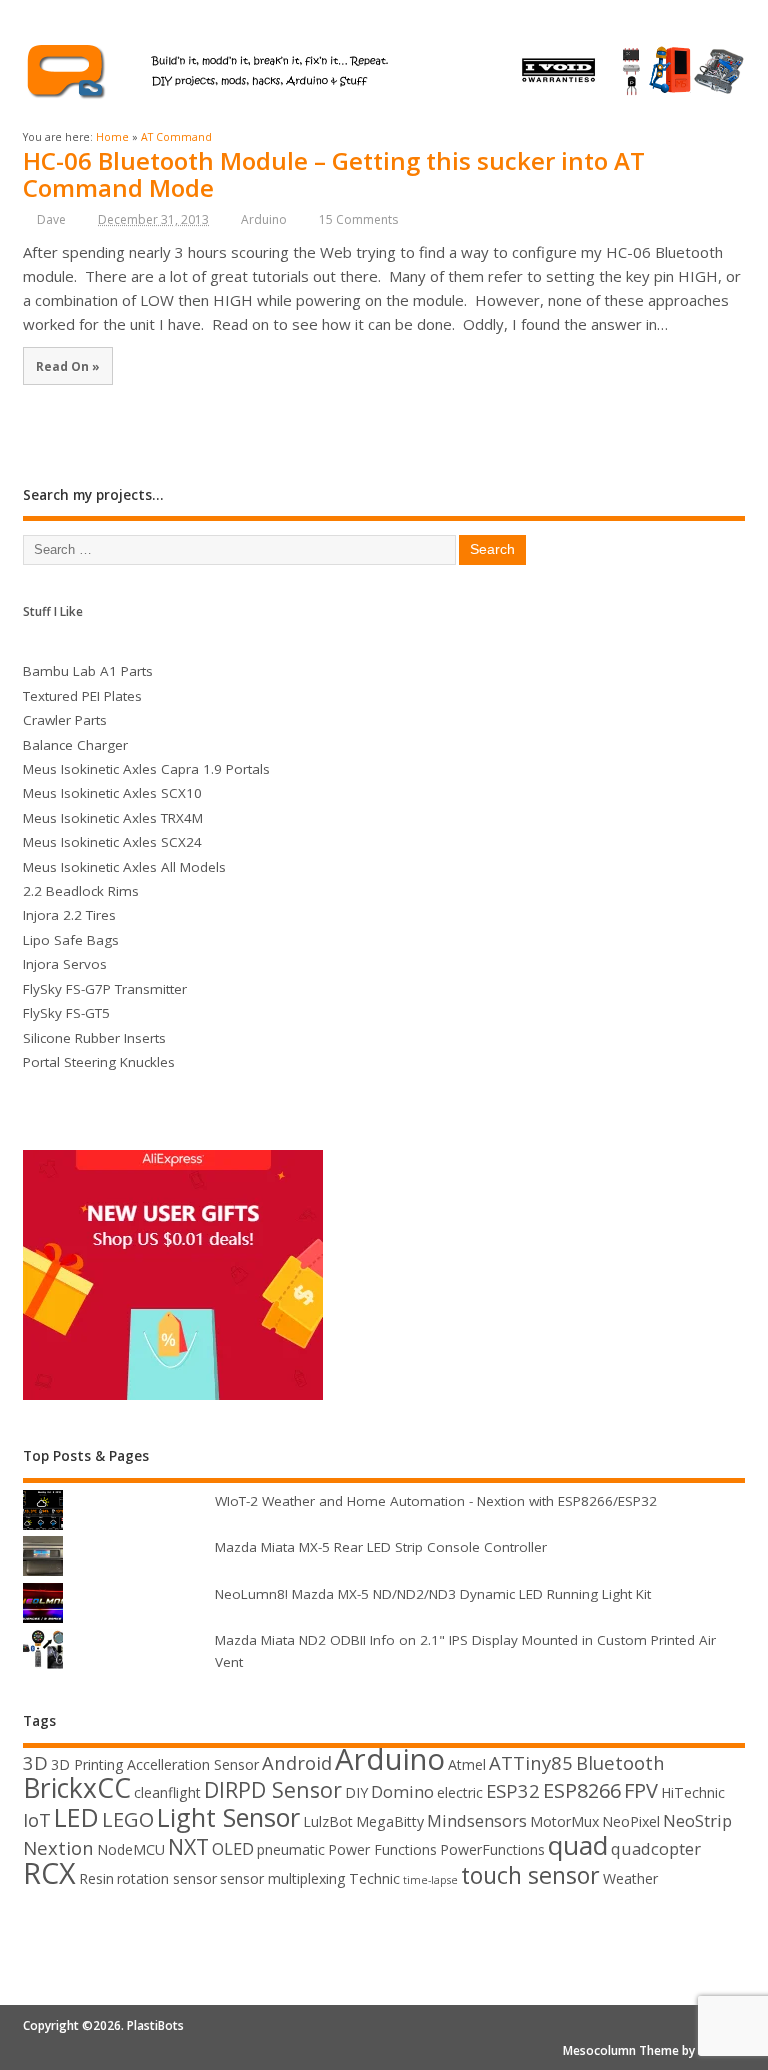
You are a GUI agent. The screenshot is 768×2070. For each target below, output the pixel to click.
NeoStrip (697, 1820)
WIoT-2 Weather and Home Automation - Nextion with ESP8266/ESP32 (436, 1501)
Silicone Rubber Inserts (94, 1038)
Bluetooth (620, 1762)
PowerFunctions (492, 1849)
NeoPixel (631, 1821)
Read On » (68, 366)
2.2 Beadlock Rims (81, 891)
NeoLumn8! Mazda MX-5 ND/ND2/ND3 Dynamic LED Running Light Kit (433, 1594)
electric (460, 1792)
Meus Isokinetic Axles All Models (124, 867)
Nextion (58, 1847)
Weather (630, 1878)
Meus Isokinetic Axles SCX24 (112, 842)
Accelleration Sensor (193, 1764)
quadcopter (656, 1848)
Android (297, 1762)
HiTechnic (693, 1792)
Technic (374, 1878)
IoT (37, 1819)
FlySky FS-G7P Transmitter (105, 989)
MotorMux (564, 1821)
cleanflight (167, 1792)
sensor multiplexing (283, 1878)
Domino (402, 1791)
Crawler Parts (65, 720)
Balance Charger (75, 745)
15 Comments (358, 219)
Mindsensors (477, 1820)
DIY (356, 1792)
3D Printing (87, 1764)
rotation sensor (167, 1878)
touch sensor (530, 1875)
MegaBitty (390, 1821)
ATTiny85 (531, 1762)
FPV (641, 1790)
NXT (188, 1846)
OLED (233, 1848)
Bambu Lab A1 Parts (88, 671)
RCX (49, 1872)
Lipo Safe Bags (71, 940)
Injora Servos (65, 964)
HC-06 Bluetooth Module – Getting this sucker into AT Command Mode (334, 173)
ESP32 (513, 1790)
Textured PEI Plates (82, 696)
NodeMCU (131, 1849)
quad (578, 1845)
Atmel (467, 1764)
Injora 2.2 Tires (69, 915)
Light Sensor (228, 1817)
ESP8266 (582, 1790)
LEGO (128, 1819)
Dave (51, 219)
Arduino (264, 219)
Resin (96, 1878)
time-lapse (430, 1880)
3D (35, 1762)
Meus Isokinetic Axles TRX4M (113, 818)
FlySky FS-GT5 (66, 1013)
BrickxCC (77, 1788)
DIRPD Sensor (273, 1789)
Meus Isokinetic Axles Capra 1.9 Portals (146, 769)
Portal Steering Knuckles (99, 1062)
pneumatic (291, 1849)
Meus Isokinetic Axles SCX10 (112, 793)
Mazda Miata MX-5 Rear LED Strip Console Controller (381, 1547)
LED (76, 1817)
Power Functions (382, 1849)
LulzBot (328, 1821)
